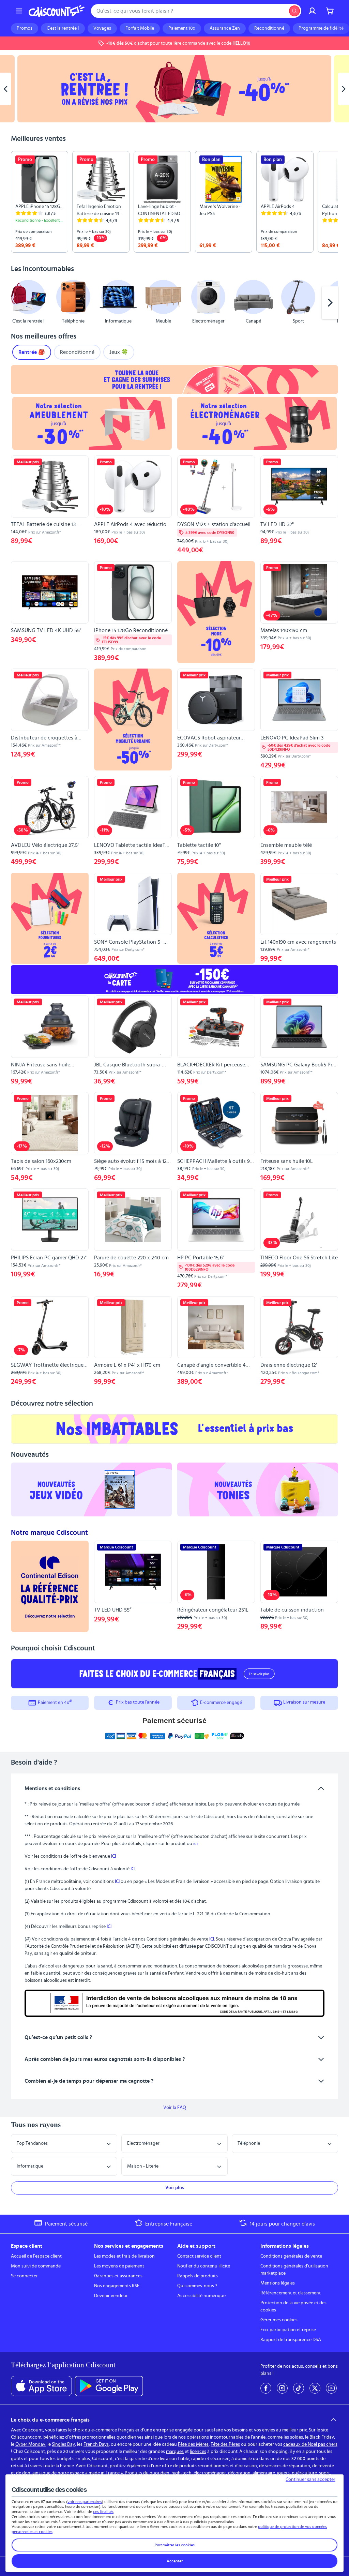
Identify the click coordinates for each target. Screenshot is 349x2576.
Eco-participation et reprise (288, 2330)
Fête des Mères (193, 2444)
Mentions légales (278, 2283)
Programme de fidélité (321, 28)
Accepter (175, 2561)
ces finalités (103, 2512)
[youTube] (331, 2388)
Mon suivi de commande (36, 2266)
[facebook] (266, 2388)
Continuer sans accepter (310, 2480)
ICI (113, 1856)
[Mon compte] (312, 11)
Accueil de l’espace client (36, 2256)
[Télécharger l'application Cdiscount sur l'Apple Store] (41, 2386)
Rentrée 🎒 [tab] (32, 352)
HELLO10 (241, 43)
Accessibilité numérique (201, 2296)
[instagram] (282, 2388)
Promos (25, 28)
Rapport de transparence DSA (291, 2340)
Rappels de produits (198, 2276)
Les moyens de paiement (119, 2266)
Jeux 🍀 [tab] (119, 352)
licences (198, 2452)
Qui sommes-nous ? (197, 2286)
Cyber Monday (30, 2444)
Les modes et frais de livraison (124, 2256)
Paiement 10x (182, 28)
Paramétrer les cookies (175, 2545)
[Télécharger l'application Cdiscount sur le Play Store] (109, 2386)
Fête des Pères (225, 2444)
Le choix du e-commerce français (50, 2420)
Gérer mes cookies (279, 2320)
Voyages (102, 28)
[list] (174, 202)
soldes (297, 2437)
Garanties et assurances (118, 2276)
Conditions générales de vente (291, 2256)
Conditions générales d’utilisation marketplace (294, 2270)
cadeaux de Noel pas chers (310, 2444)
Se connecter (24, 2276)
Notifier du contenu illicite (204, 2266)
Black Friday (322, 2437)
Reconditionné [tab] (77, 352)
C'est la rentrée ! (63, 28)
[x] (315, 2388)
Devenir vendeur (111, 2296)
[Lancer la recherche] (294, 11)
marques (175, 2452)
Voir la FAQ (175, 2108)
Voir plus (175, 2188)
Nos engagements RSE (117, 2286)
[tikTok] (299, 2388)
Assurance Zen (225, 28)
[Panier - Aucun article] (330, 11)
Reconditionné (269, 28)
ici (195, 1844)
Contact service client (199, 2256)
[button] (19, 303)
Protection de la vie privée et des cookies (293, 2307)
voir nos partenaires (85, 2502)
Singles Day (63, 2444)
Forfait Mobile (140, 28)
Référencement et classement (291, 2293)
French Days (96, 2444)
